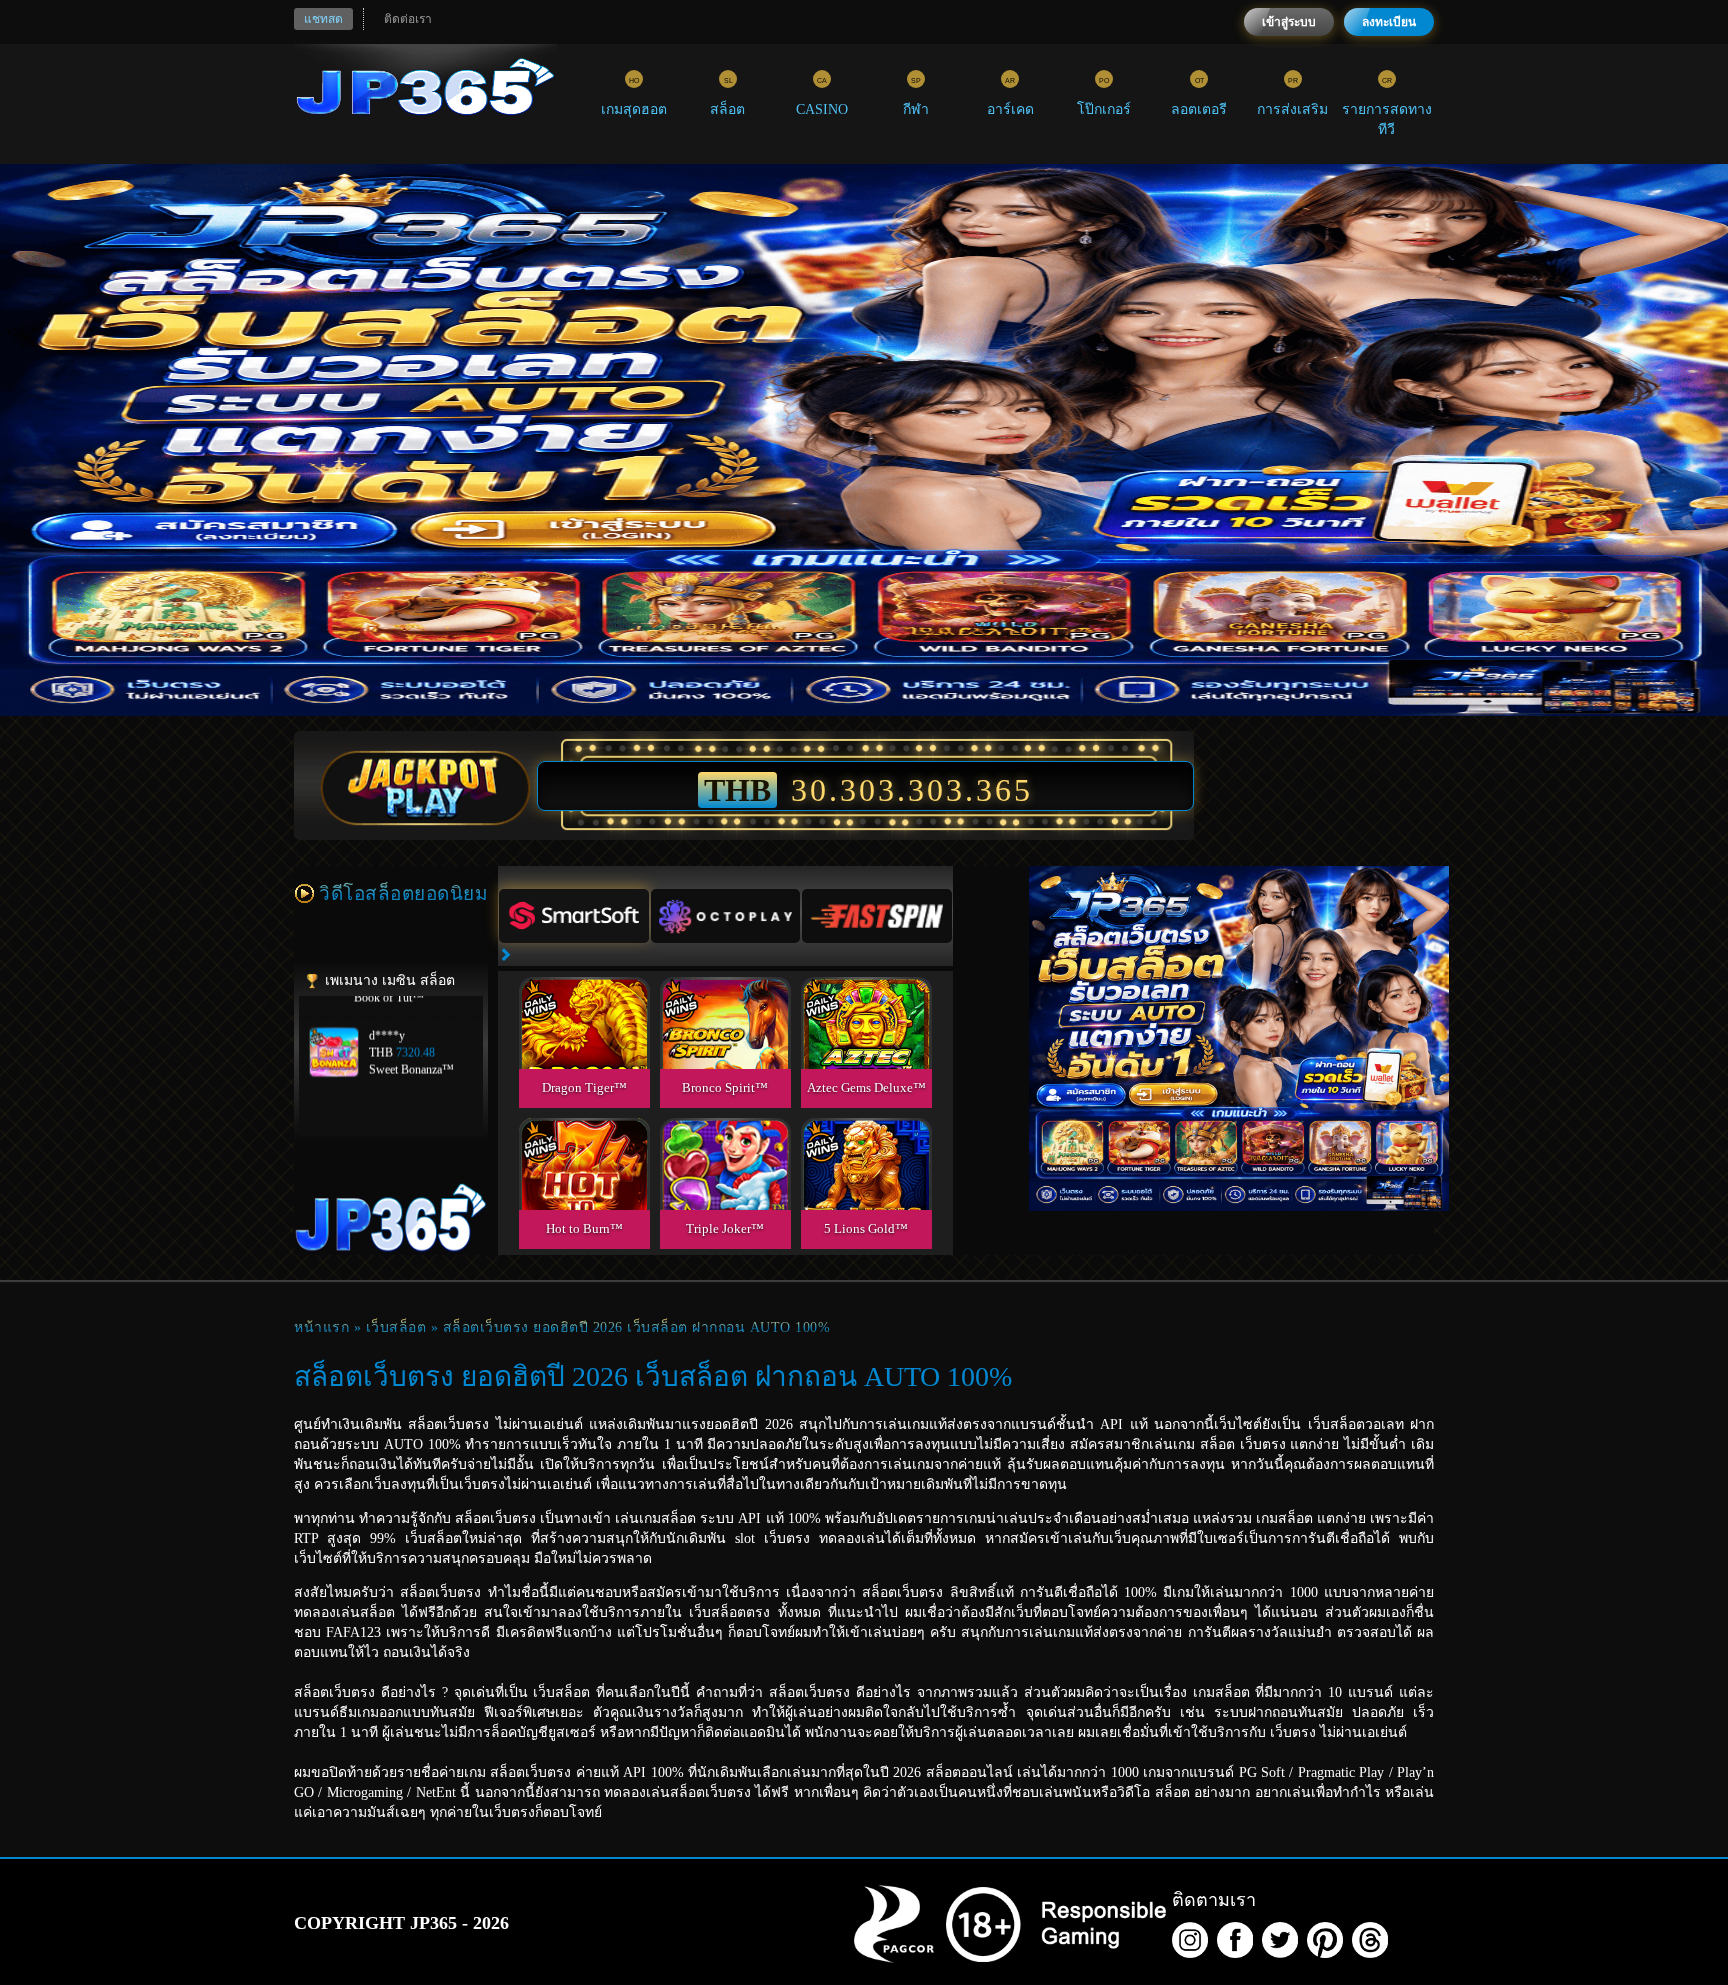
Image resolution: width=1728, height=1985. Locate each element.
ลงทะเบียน (1389, 22)
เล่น (584, 1045)
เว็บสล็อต (396, 1327)
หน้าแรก (321, 1327)
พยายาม (584, 999)
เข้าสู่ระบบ (1289, 22)
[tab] (574, 916)
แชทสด (323, 19)
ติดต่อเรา (408, 19)
